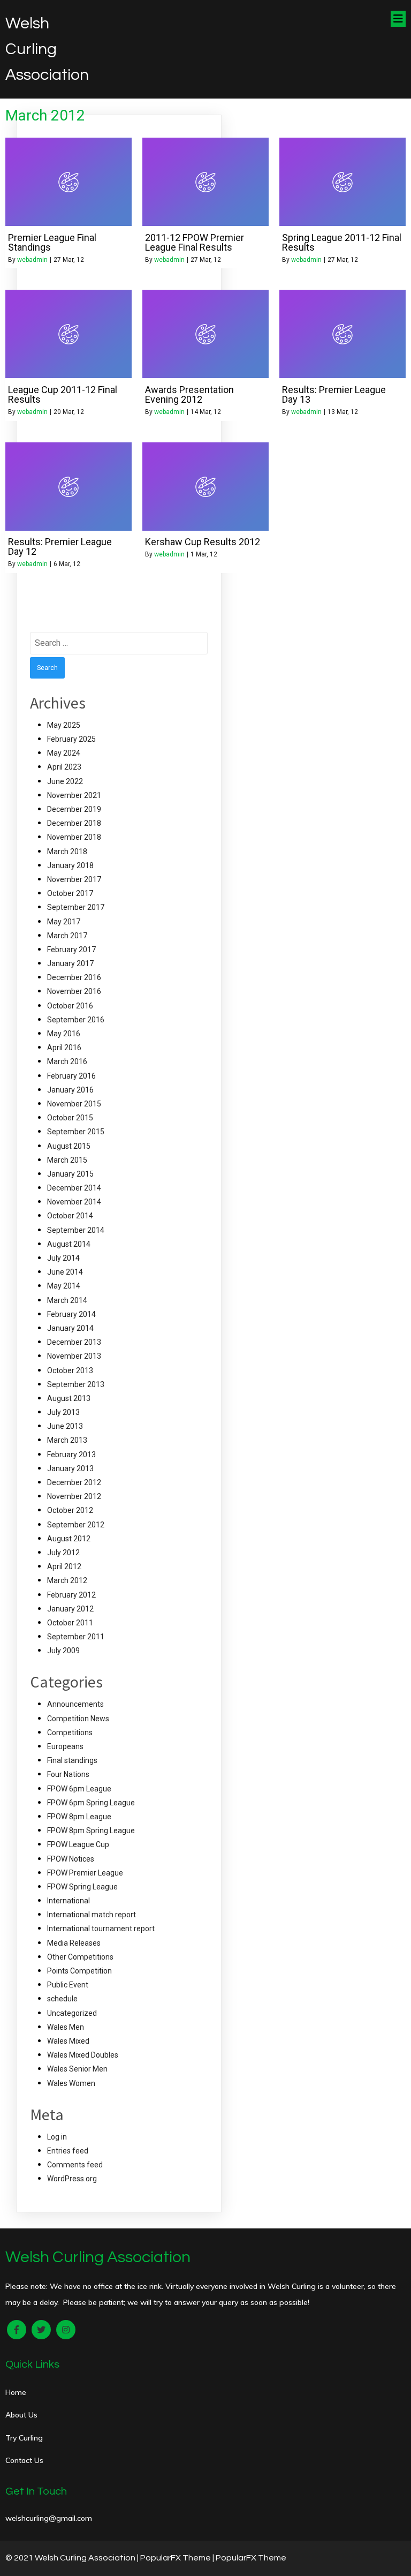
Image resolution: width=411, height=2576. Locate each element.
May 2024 (64, 753)
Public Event (68, 1985)
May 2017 (64, 922)
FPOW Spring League (82, 1887)
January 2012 (70, 1609)
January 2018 (70, 865)
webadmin (32, 260)
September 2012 (76, 1525)
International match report (92, 1915)
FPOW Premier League (85, 1873)
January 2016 (70, 1090)
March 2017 (67, 936)
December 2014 (74, 1188)
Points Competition (79, 1971)
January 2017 (70, 963)
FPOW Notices (71, 1859)
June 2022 (65, 781)
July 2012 (63, 1553)
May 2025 (64, 725)
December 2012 (74, 1482)
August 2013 (69, 1398)
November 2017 (74, 879)
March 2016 (67, 1061)
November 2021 (74, 795)
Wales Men (66, 2027)
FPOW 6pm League (79, 1789)
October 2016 (70, 1006)
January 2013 (70, 1468)
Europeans (65, 1746)
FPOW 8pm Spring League (91, 1831)
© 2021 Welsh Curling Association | (73, 2558)
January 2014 (70, 1328)
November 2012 (74, 1496)
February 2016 (71, 1076)
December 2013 (74, 1342)
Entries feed (68, 2151)
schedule (62, 1999)
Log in (57, 2137)
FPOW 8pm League (79, 1817)
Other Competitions (80, 1957)
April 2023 (64, 767)
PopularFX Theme (176, 2558)
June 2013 (65, 1426)
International (68, 1901)
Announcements (75, 1704)
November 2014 (74, 1202)
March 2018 (67, 852)
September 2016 (76, 1020)
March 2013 (67, 1440)
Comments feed (75, 2165)
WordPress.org (72, 2179)
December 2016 (74, 977)
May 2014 (64, 1286)
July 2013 (63, 1412)
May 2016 (64, 1034)
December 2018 (74, 823)
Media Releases (74, 1943)
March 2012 (67, 1580)
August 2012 (69, 1539)
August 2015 (69, 1146)
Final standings (72, 1760)
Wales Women (71, 2083)
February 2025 (71, 739)
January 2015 (70, 1174)
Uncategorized (72, 2013)
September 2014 (76, 1230)
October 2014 (70, 1216)
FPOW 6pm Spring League (91, 1803)
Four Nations (68, 1774)
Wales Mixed (68, 2041)
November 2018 (74, 837)
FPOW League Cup (78, 1844)
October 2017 (70, 893)
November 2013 (74, 1356)
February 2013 (71, 1455)
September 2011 (76, 1637)
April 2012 (64, 1566)
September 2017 (76, 907)
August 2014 (69, 1244)
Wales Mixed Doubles (83, 2055)
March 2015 (67, 1160)
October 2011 (70, 1623)
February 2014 (71, 1314)
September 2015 (76, 1132)
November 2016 (74, 991)
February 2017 (71, 950)
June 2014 (65, 1272)
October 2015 (70, 1118)
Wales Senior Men (77, 2069)
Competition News (78, 1719)
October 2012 (70, 1510)
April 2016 (64, 1048)
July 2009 (63, 1651)
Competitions (70, 1733)
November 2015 (74, 1104)
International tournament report (101, 1929)
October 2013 (70, 1370)
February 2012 (71, 1595)
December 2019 (74, 809)
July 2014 (63, 1258)
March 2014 (67, 1300)
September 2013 (76, 1384)
